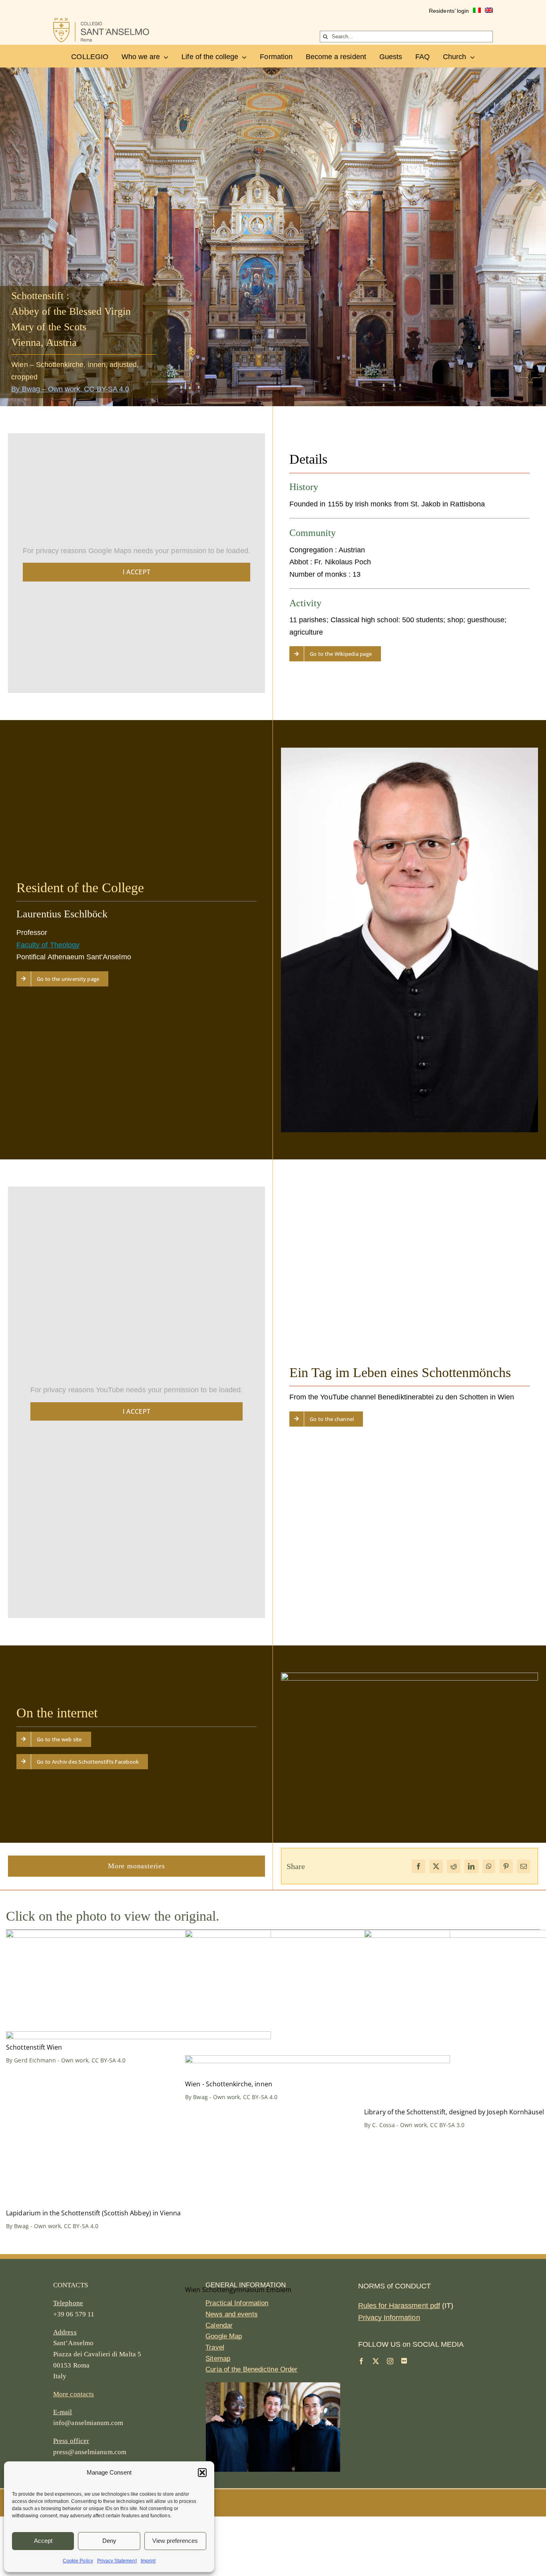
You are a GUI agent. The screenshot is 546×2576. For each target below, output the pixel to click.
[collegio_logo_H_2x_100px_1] (101, 22)
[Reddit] (454, 1866)
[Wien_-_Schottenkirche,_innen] (318, 1936)
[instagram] (390, 2361)
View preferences (175, 2541)
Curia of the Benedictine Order (251, 2369)
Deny (109, 2541)
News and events (232, 2314)
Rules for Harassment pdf (399, 2306)
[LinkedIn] (471, 1866)
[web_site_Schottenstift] (409, 1676)
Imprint (148, 2561)
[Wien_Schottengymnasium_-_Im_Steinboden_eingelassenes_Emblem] (318, 2061)
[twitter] (376, 2361)
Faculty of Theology (48, 945)
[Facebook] (418, 1866)
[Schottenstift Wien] (138, 1936)
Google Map (224, 2336)
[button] (202, 2473)
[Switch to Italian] (477, 11)
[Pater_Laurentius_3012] (409, 751)
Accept (43, 2541)
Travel (215, 2347)
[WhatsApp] (489, 1866)
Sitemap (218, 2359)
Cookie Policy (78, 2561)
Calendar (219, 2325)
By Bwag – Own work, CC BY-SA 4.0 (70, 389)
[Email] (524, 1866)
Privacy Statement (117, 2561)
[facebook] (361, 2361)
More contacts (74, 2394)
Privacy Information (389, 2318)
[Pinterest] (506, 1866)
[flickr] (404, 2361)
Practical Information (237, 2303)
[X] (436, 1866)
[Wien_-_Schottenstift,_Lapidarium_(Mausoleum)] (138, 2037)
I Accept (137, 572)
